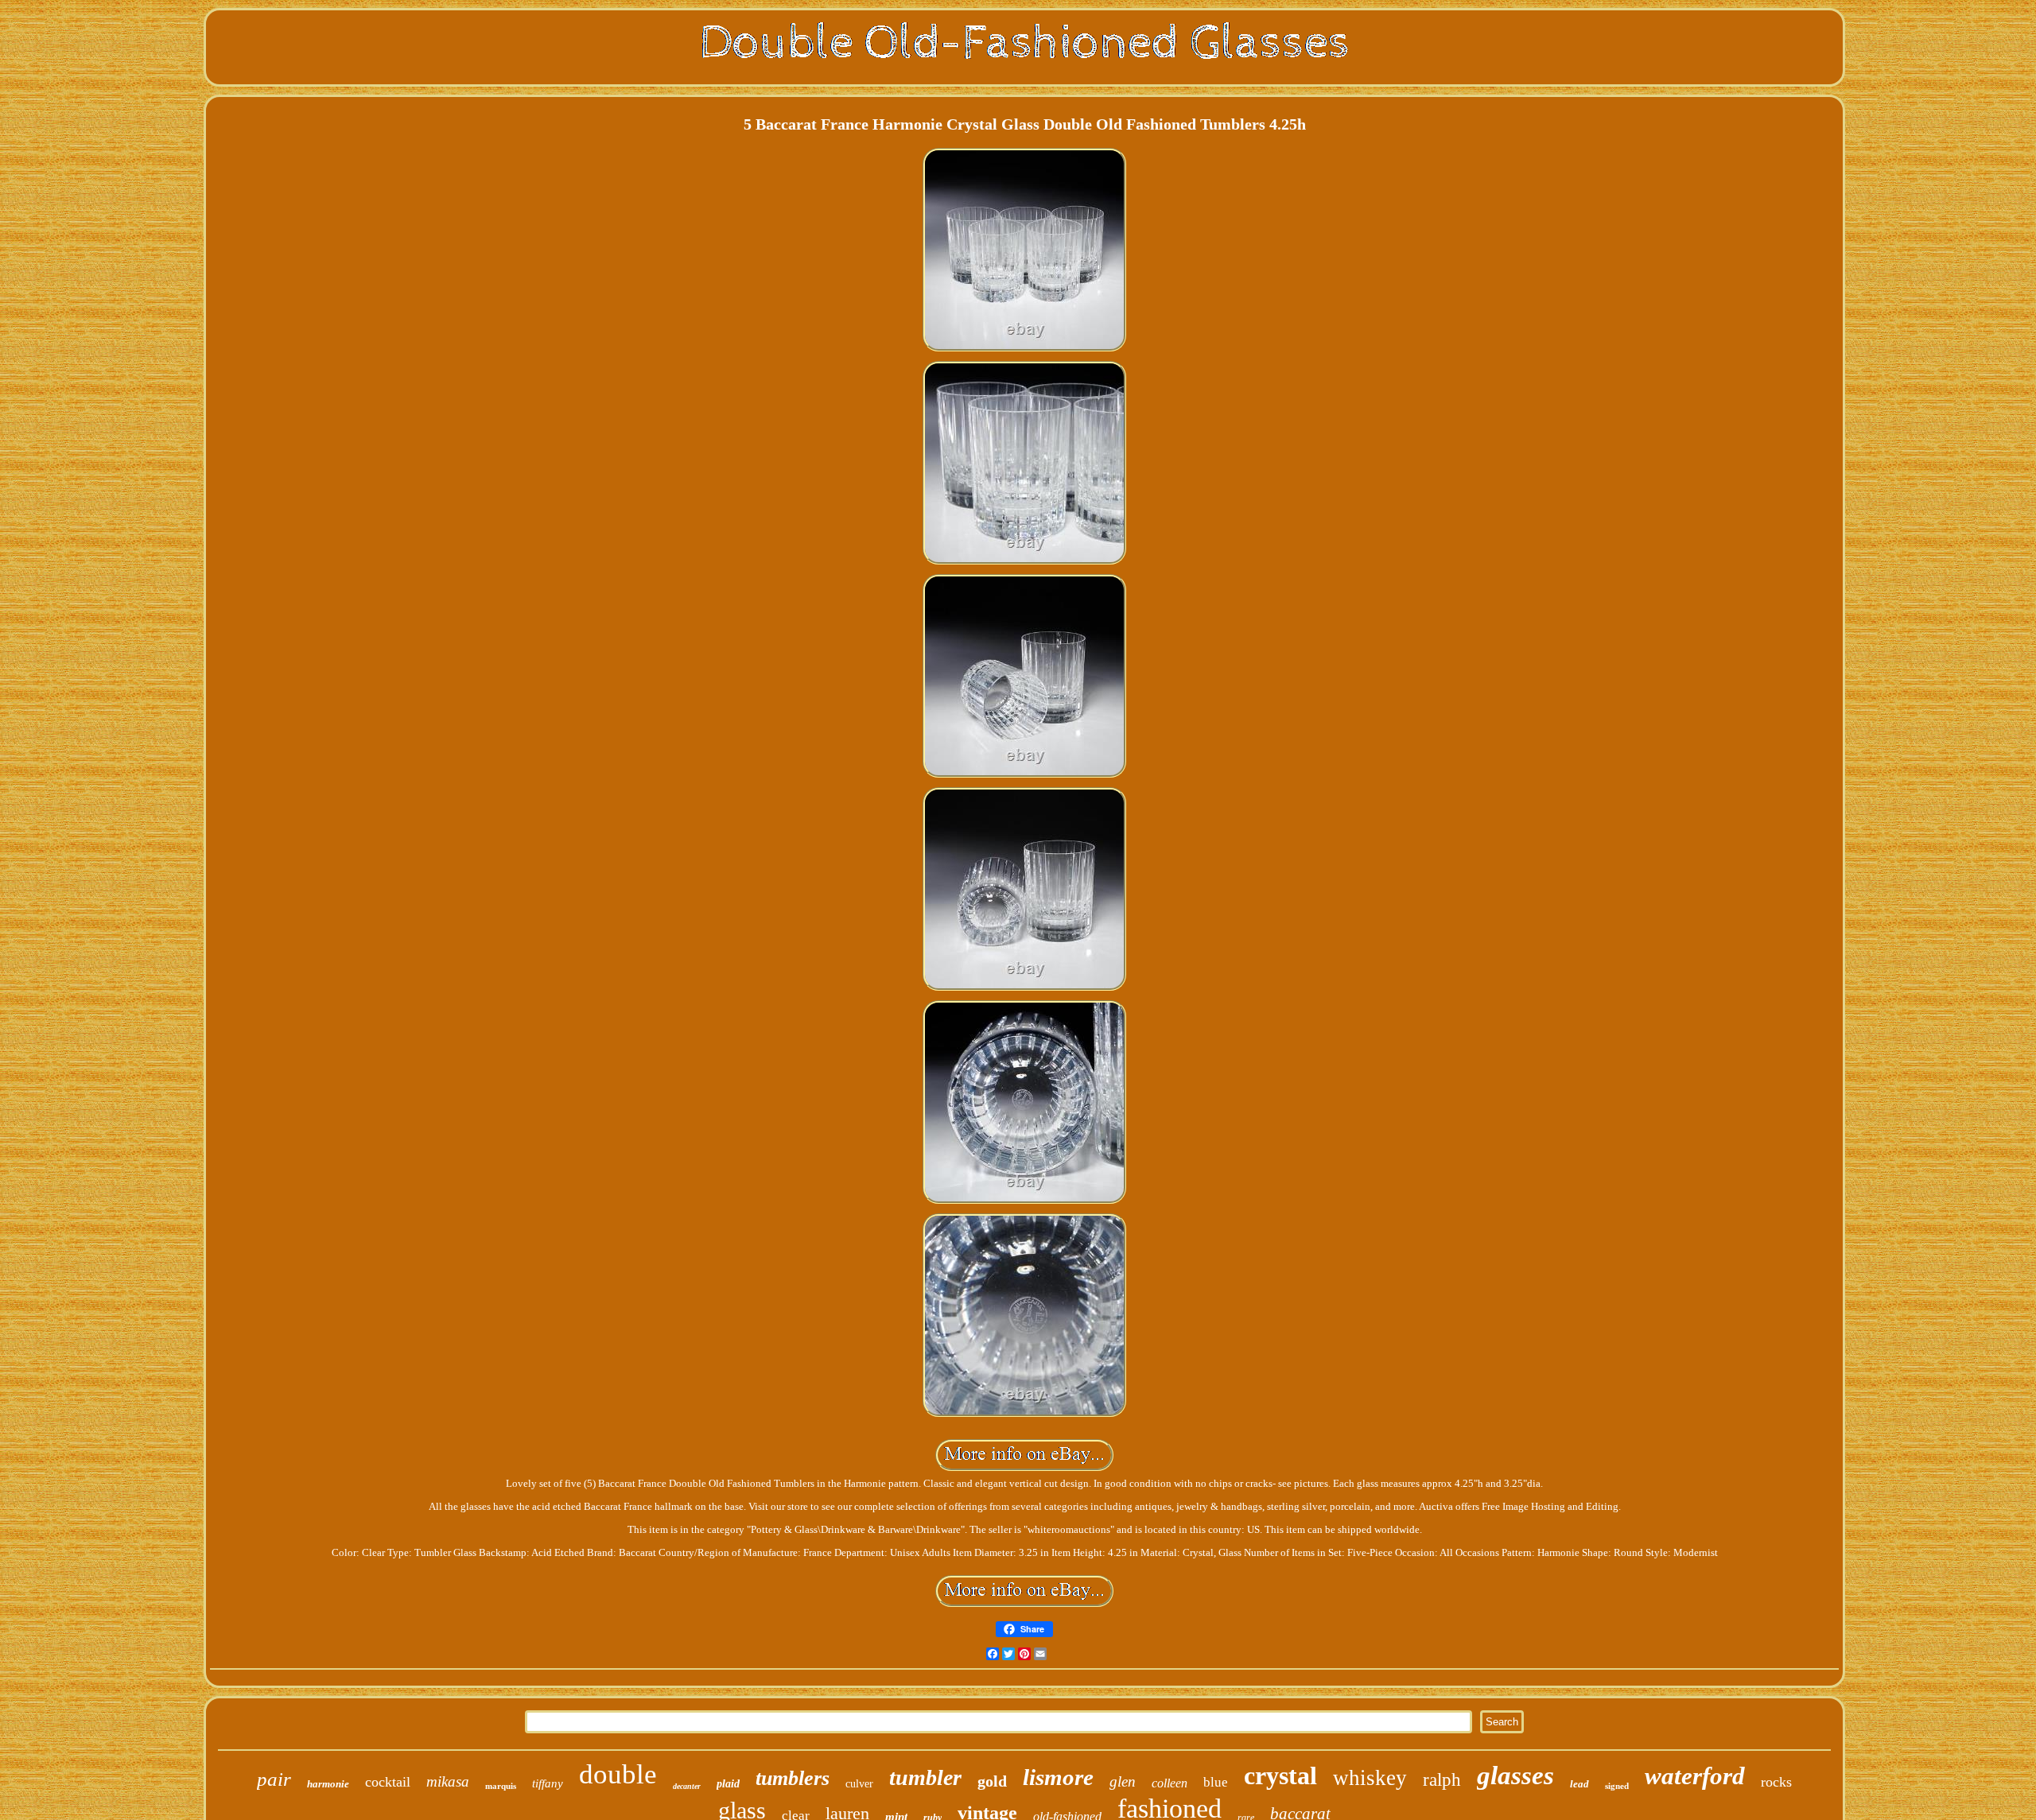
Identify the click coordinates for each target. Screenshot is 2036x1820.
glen (1123, 1781)
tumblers (793, 1778)
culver (859, 1784)
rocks (1776, 1782)
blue (1216, 1782)
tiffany (548, 1783)
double (618, 1774)
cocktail (388, 1782)
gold (992, 1781)
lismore (1058, 1777)
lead (1579, 1784)
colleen (1170, 1783)
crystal (1280, 1775)
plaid (728, 1784)
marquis (501, 1786)
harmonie (328, 1784)
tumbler (925, 1777)
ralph (1442, 1780)
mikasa (448, 1781)
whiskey (1370, 1778)
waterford (1695, 1776)
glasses (1515, 1775)
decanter (687, 1786)
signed (1617, 1786)
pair (274, 1779)
